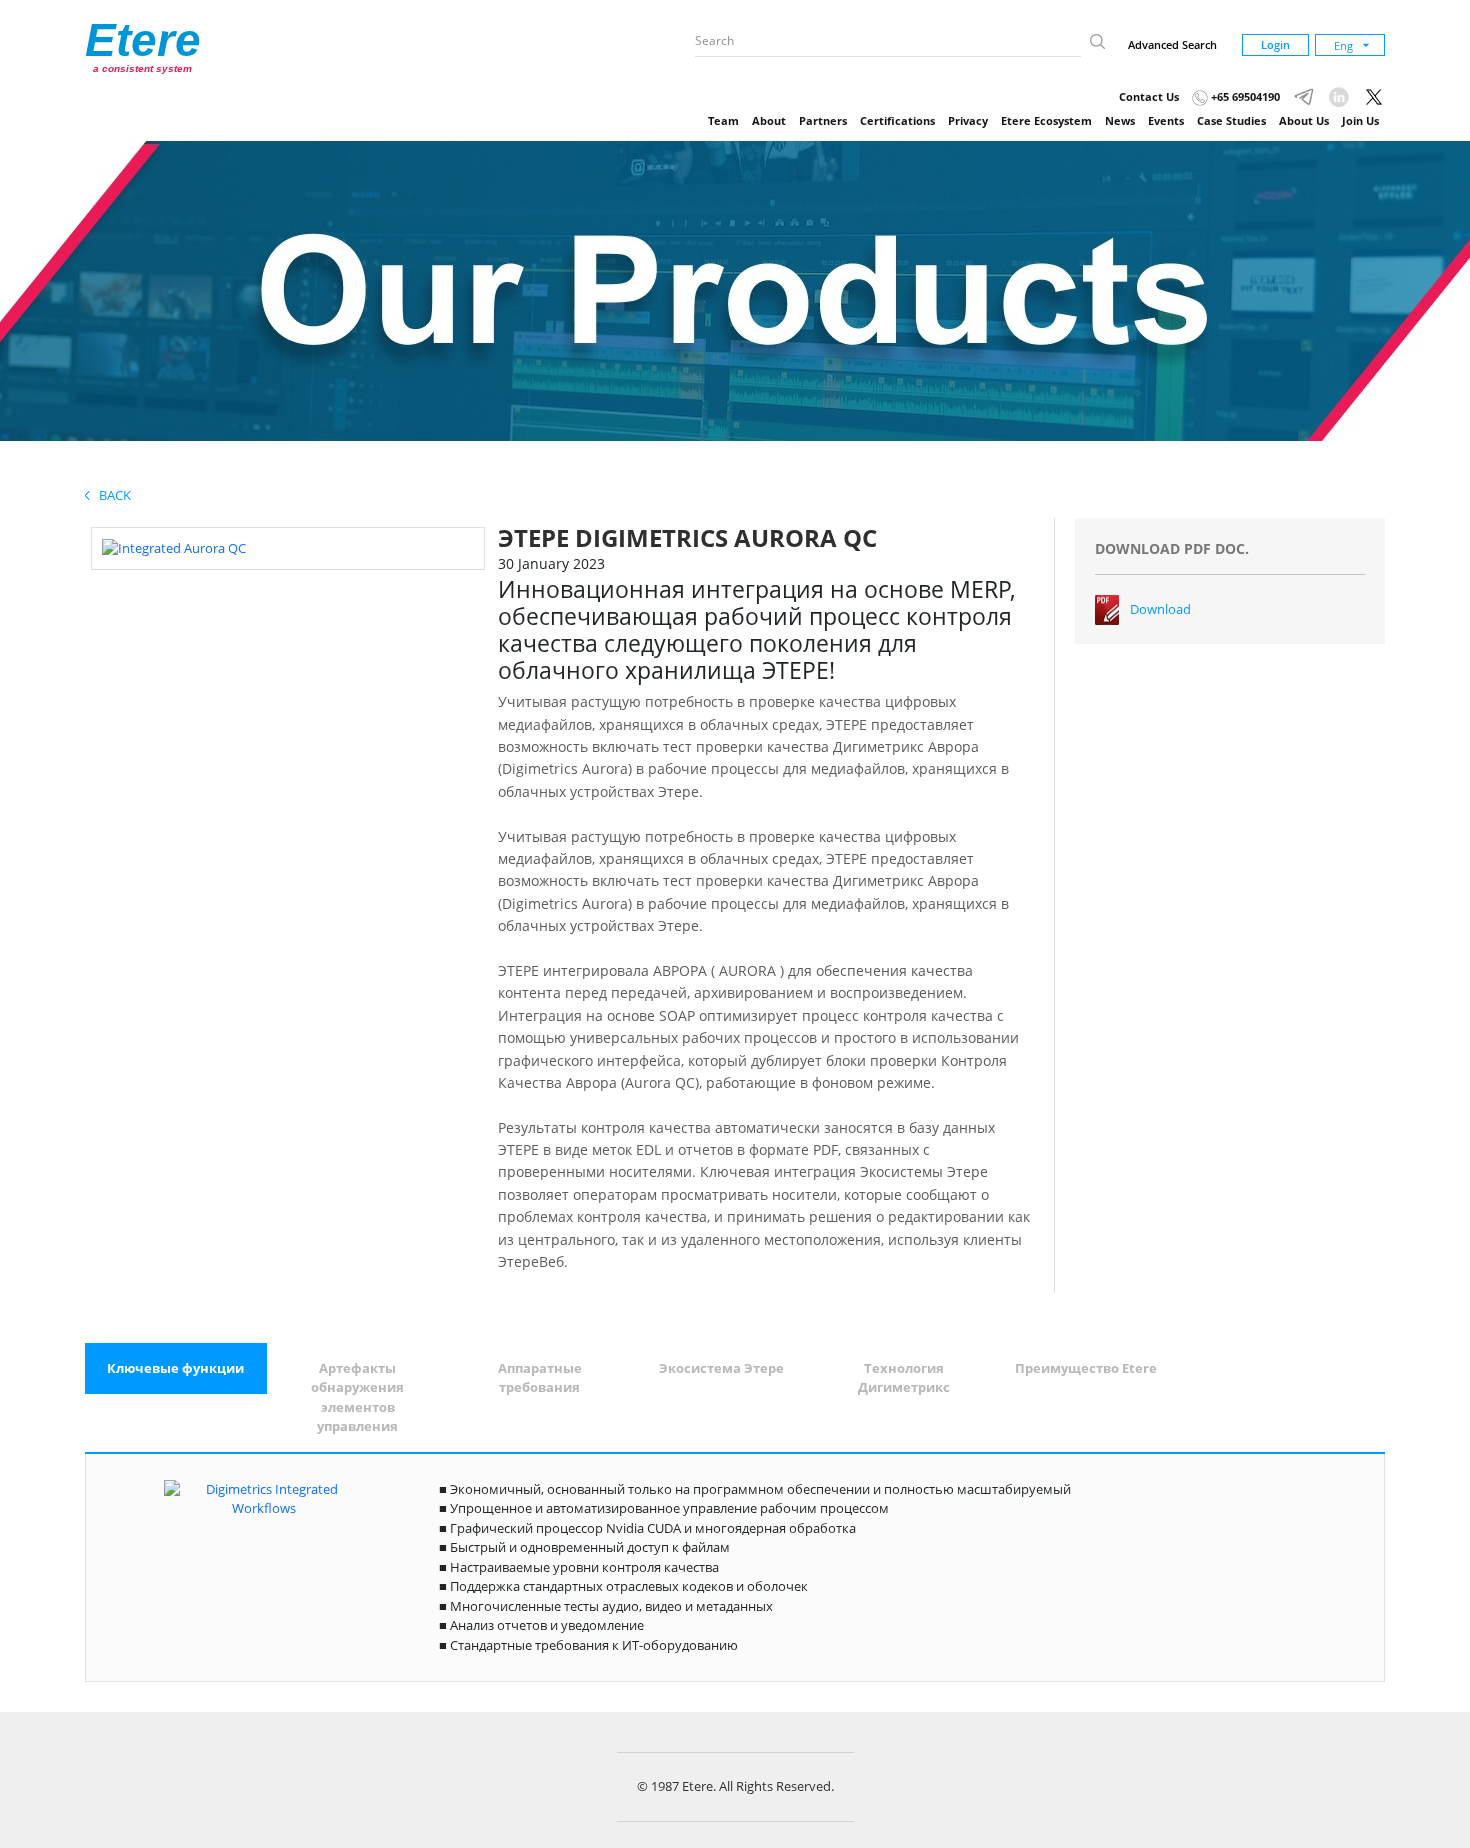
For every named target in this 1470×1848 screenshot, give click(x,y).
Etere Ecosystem (1046, 120)
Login (1275, 44)
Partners (823, 120)
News (1120, 120)
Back (110, 495)
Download (1160, 609)
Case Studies (1231, 120)
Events (1166, 120)
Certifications (897, 120)
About (769, 120)
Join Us (1360, 120)
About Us (1304, 120)
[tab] (176, 1369)
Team (723, 120)
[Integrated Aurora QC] (174, 547)
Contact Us (1149, 96)
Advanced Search (1172, 44)
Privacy (968, 120)
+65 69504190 (1244, 96)
